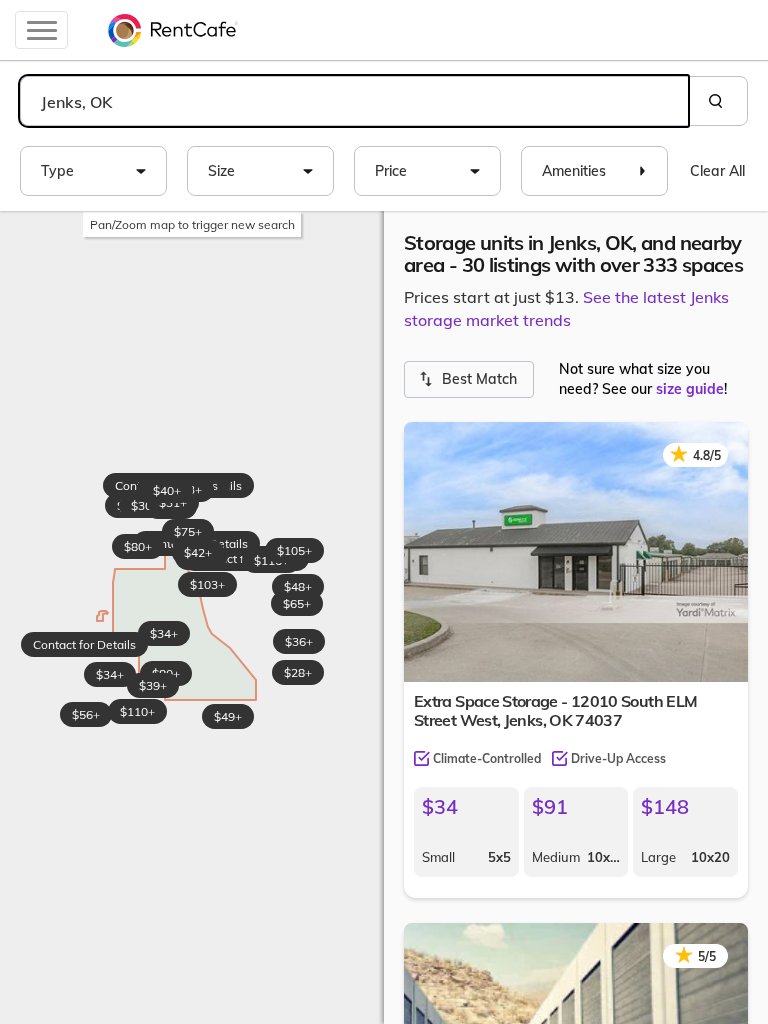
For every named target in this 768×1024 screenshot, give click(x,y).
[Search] (718, 101)
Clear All (717, 171)
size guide (690, 389)
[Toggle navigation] (41, 30)
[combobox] (354, 101)
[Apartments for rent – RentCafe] (173, 30)
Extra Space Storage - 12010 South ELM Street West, (555, 710)
